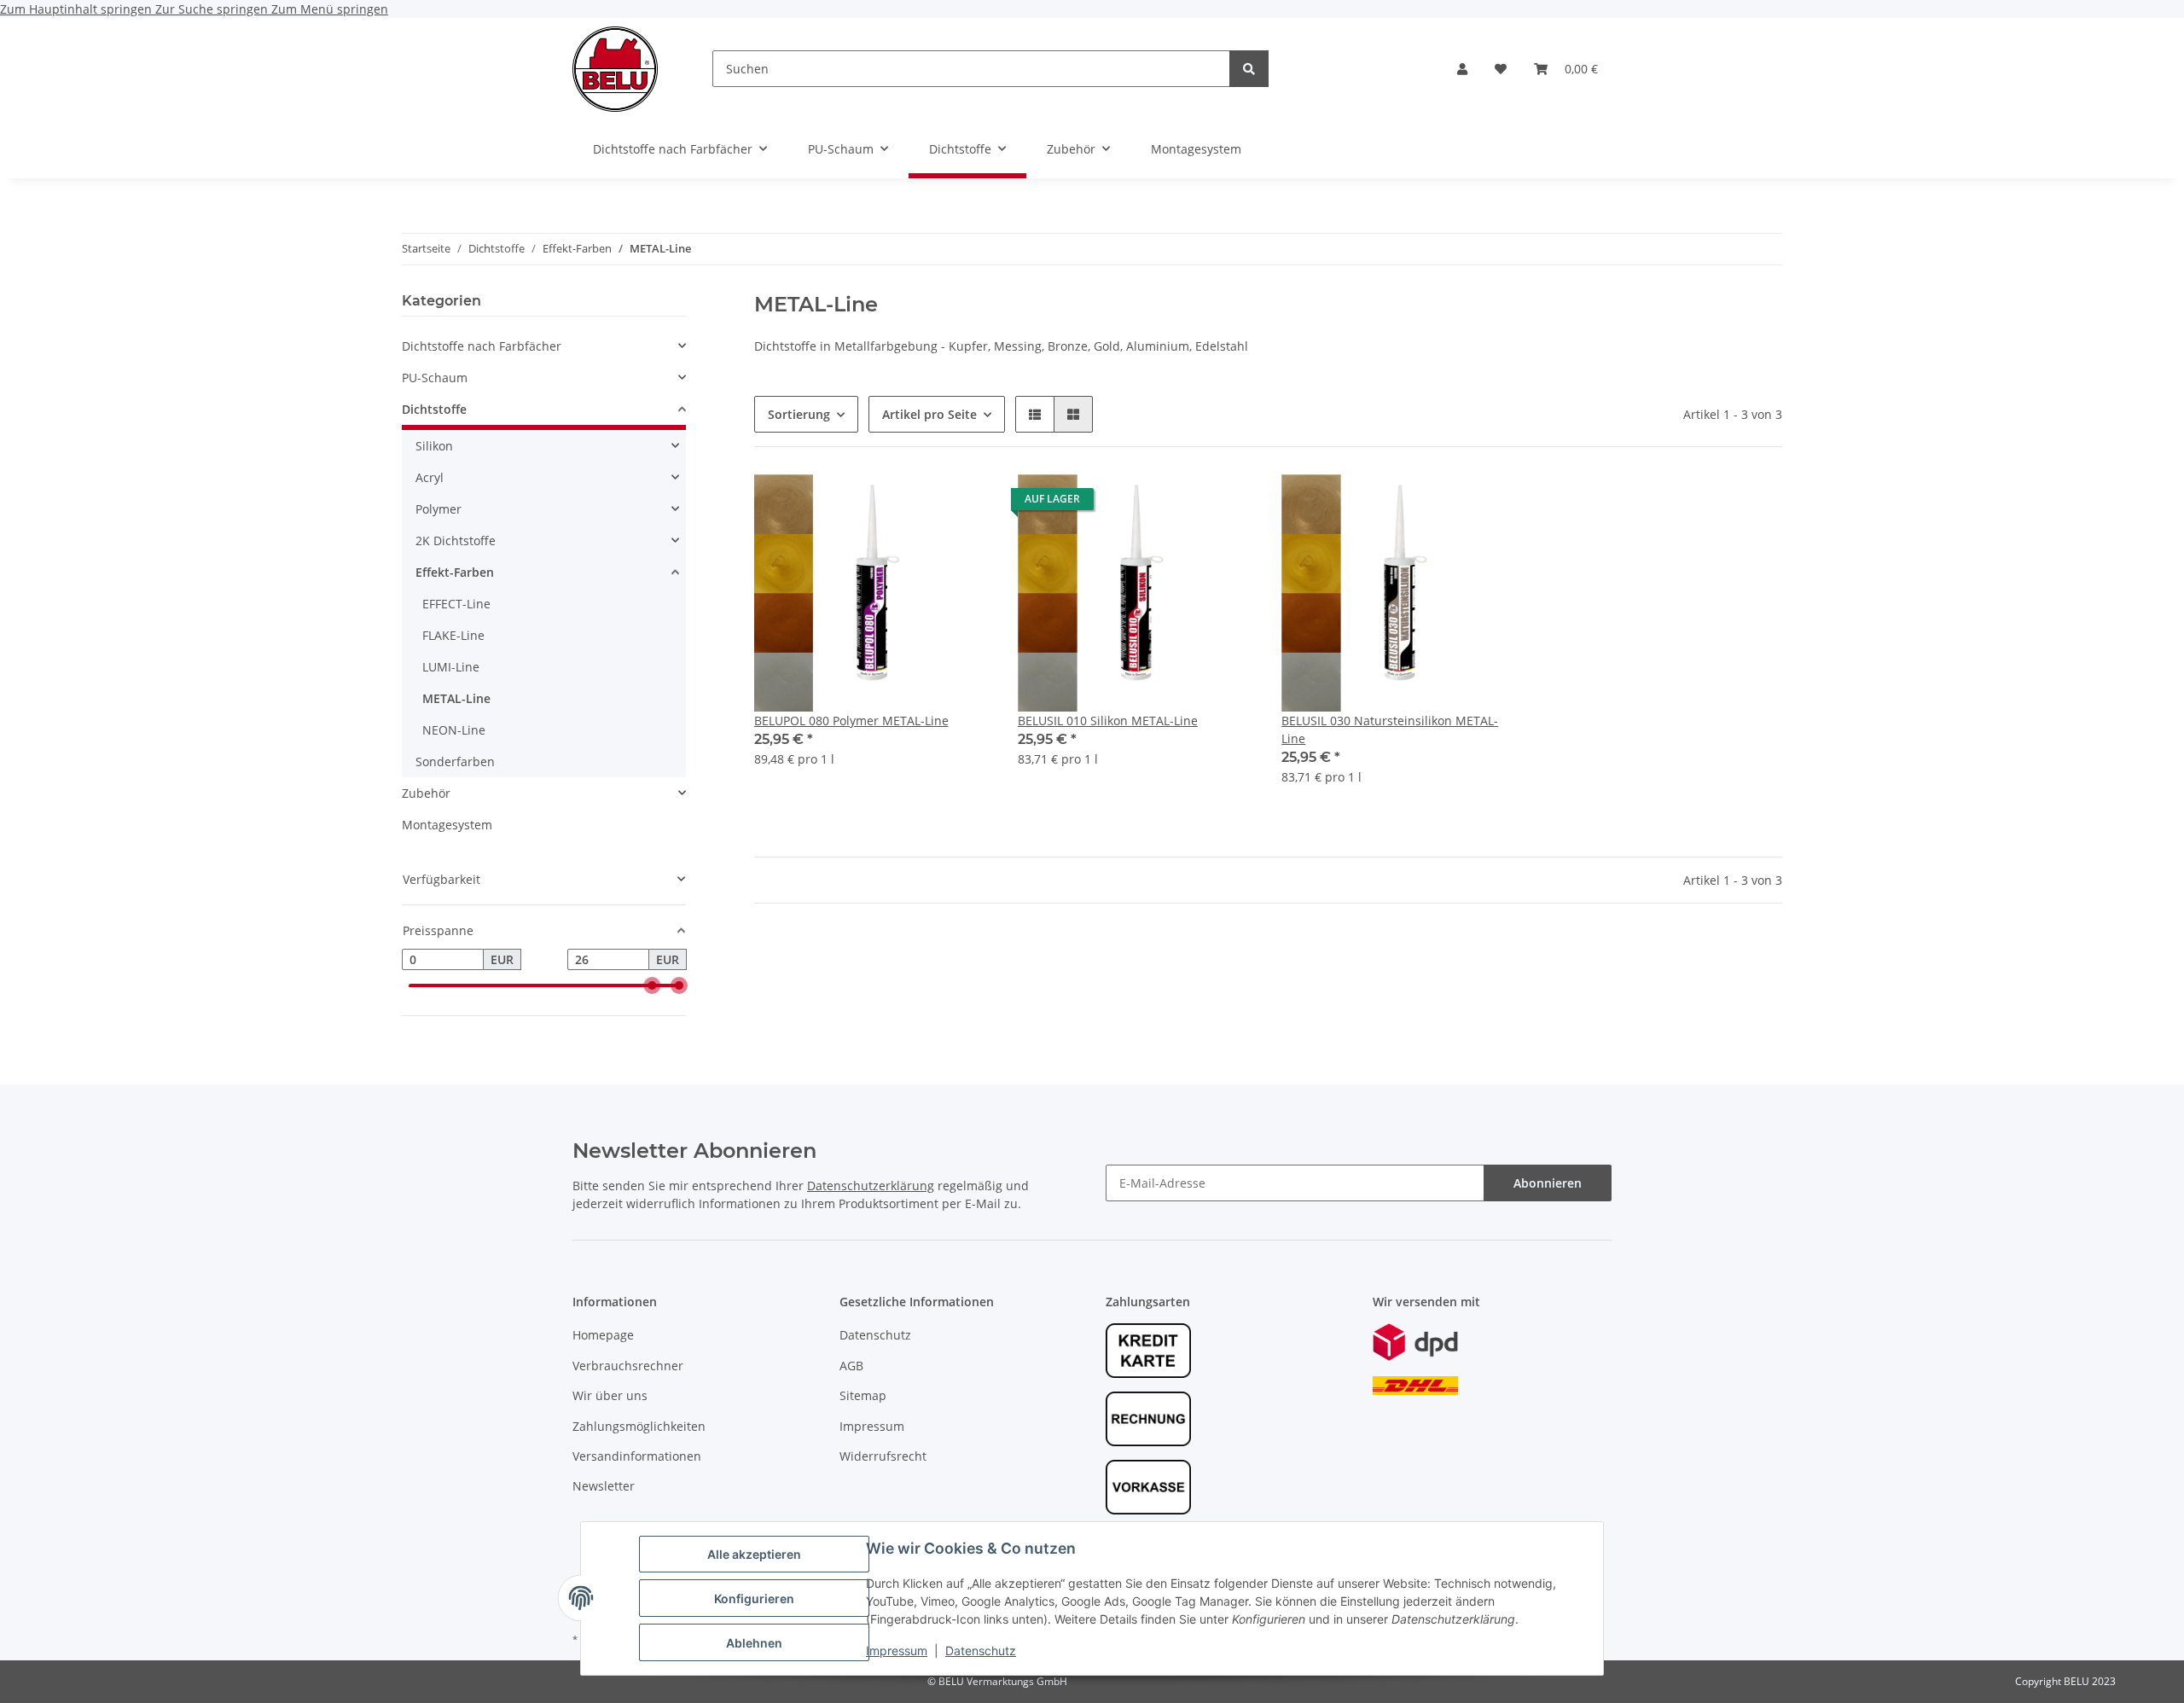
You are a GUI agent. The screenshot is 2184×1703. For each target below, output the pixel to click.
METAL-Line (456, 698)
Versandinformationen (637, 1456)
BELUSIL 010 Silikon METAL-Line (1108, 721)
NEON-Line (454, 730)
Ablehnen (754, 1643)
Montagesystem (447, 825)
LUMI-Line (451, 667)
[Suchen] (1249, 69)
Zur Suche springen (213, 9)
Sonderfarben (455, 761)
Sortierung (799, 414)
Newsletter (604, 1486)
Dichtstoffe (434, 409)
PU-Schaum (435, 378)
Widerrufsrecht (883, 1456)
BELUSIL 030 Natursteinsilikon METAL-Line (1390, 729)
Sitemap (863, 1395)
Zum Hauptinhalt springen (78, 9)
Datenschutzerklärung (871, 1186)
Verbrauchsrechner (628, 1366)
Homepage (603, 1335)
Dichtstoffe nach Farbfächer (482, 346)
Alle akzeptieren (754, 1554)
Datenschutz (981, 1651)
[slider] (652, 986)
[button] (1462, 69)
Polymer (439, 509)
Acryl (430, 477)
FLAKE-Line (453, 635)
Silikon (434, 446)
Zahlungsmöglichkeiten (639, 1426)
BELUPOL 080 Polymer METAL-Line (851, 721)
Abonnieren (1548, 1183)
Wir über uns (610, 1395)
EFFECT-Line (456, 604)
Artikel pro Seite (929, 414)
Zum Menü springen (330, 9)
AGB (851, 1366)
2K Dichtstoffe (456, 541)
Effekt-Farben (455, 572)
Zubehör (426, 793)
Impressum (897, 1651)
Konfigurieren (754, 1598)
